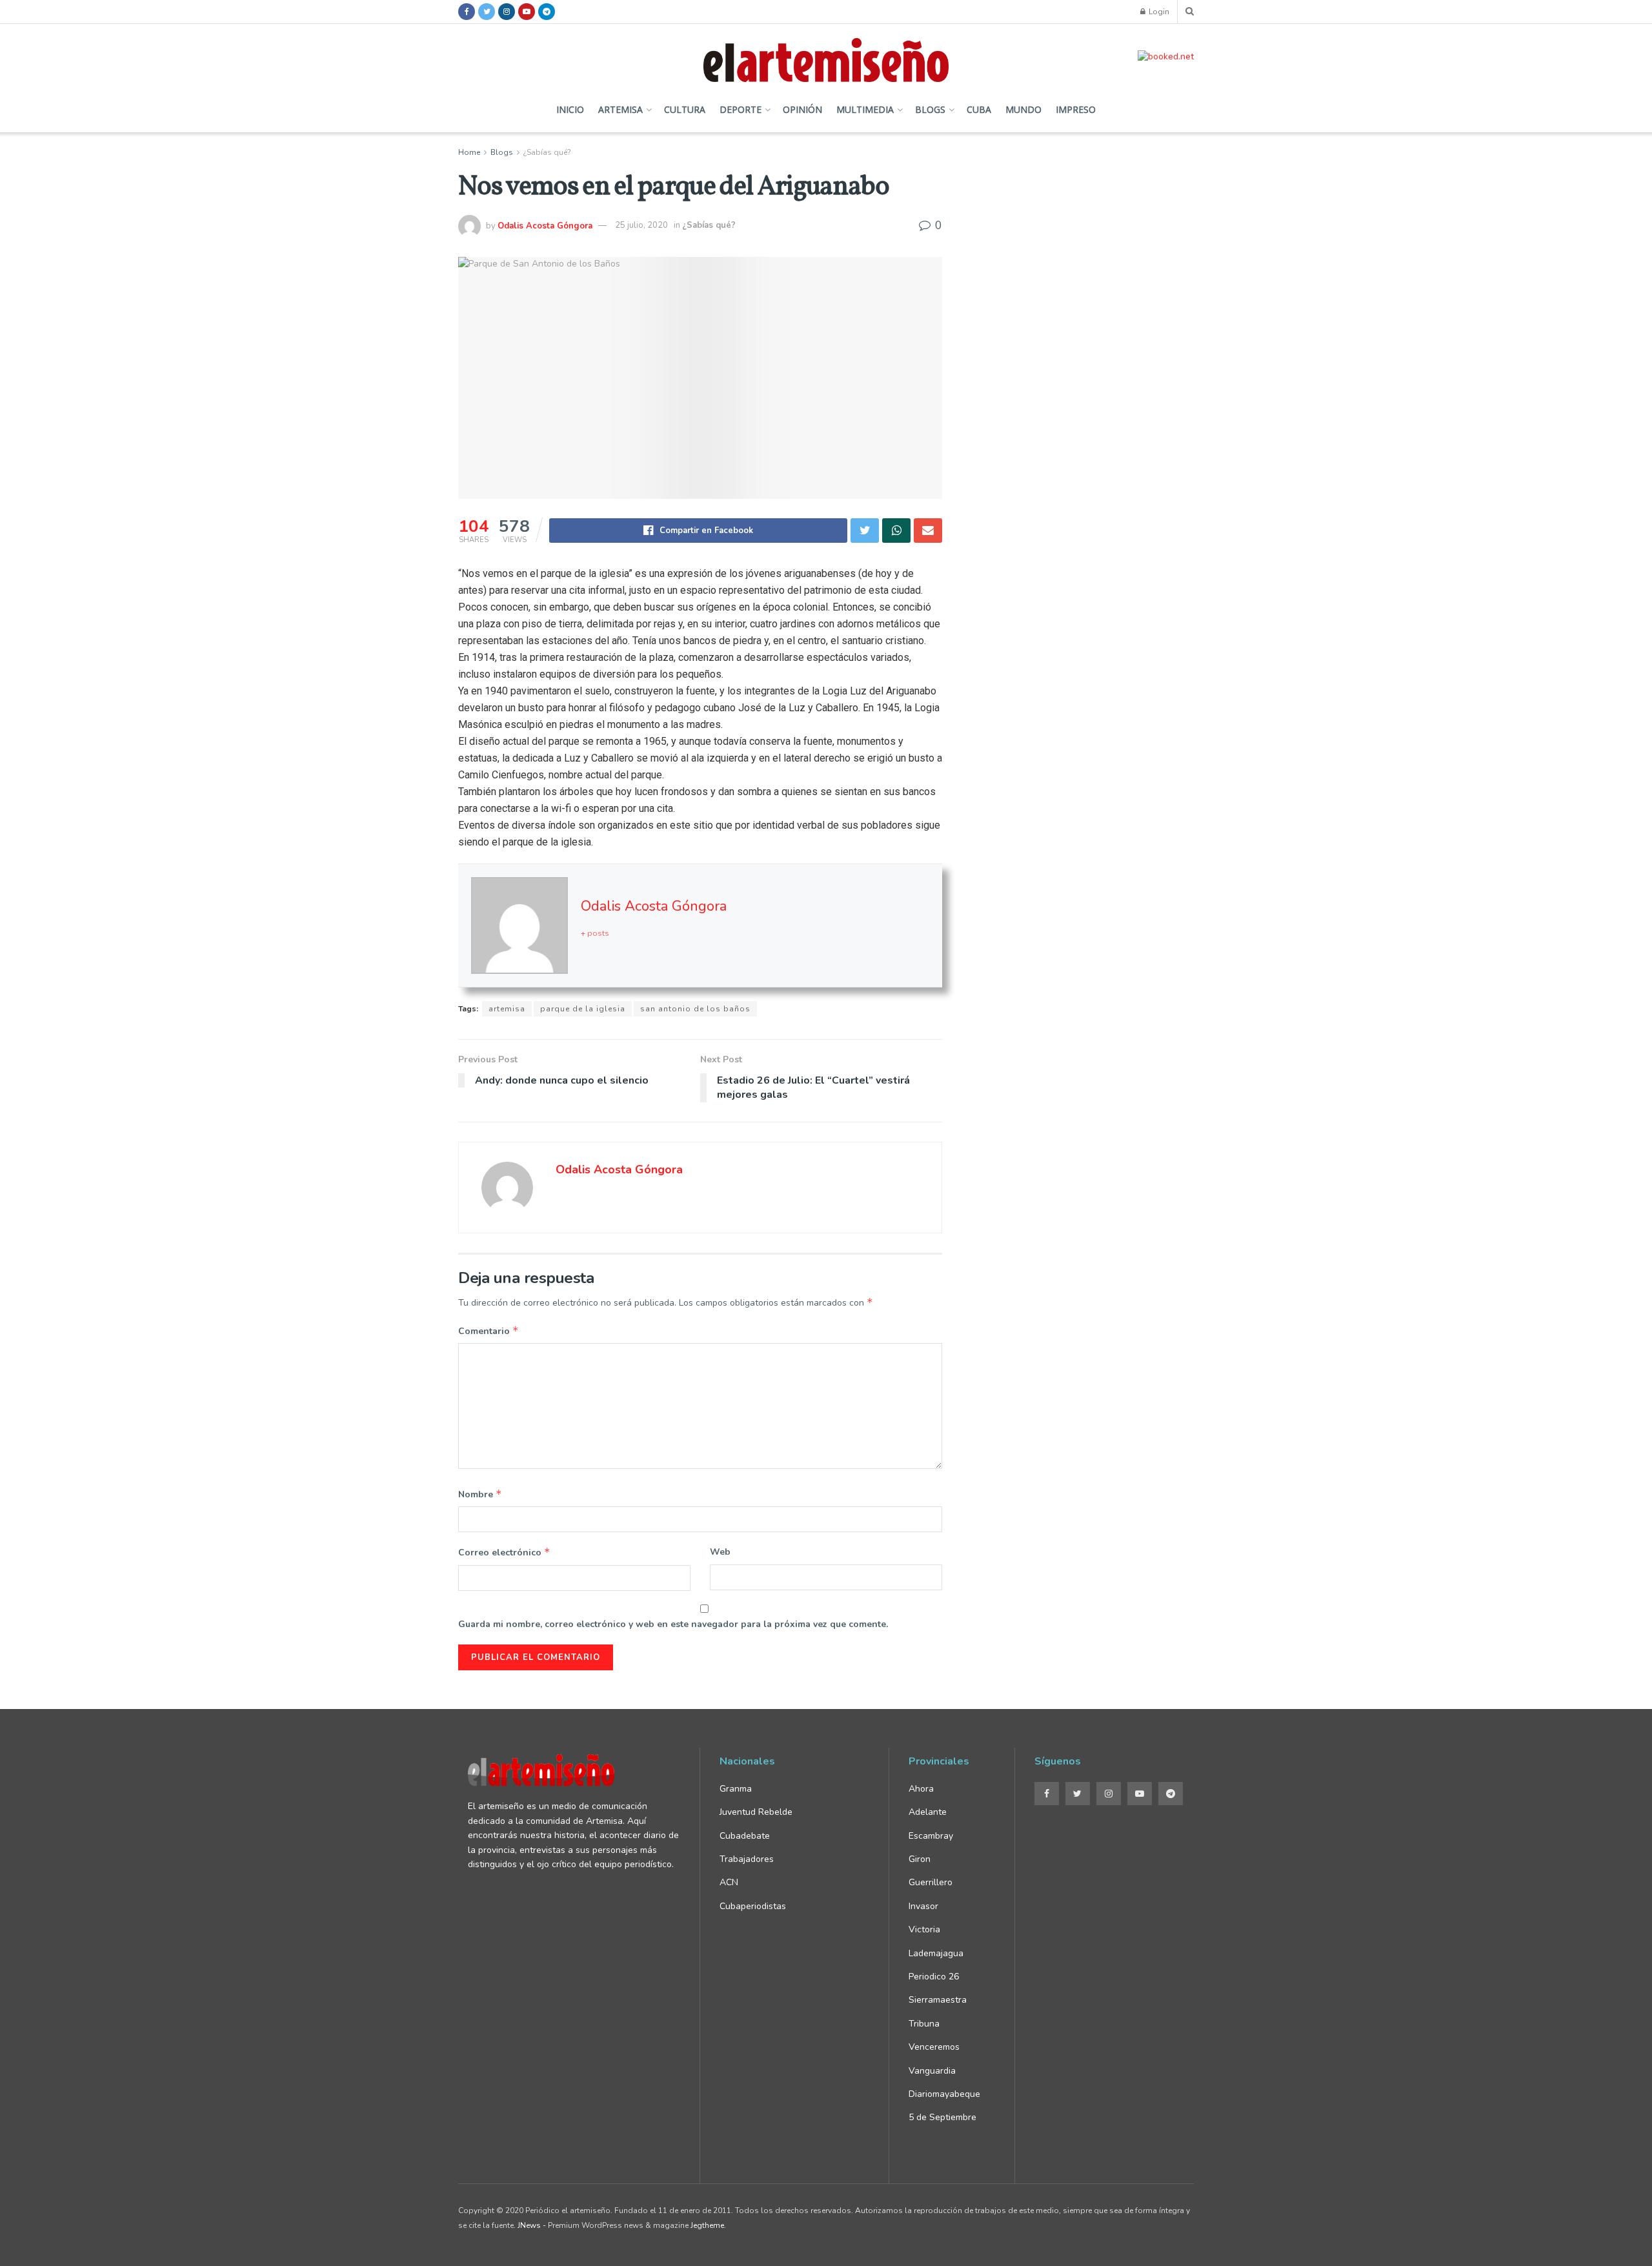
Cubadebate (745, 1836)
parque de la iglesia (583, 1009)
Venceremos (934, 2047)
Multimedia (865, 109)
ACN (729, 1882)
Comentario (489, 1331)
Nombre (480, 1494)
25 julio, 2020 (641, 225)
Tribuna (924, 2024)
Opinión (802, 109)
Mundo (1023, 109)
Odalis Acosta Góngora (545, 225)
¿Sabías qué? (547, 152)
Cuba (979, 109)
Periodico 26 (934, 1977)
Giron (920, 1859)
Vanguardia (932, 2071)
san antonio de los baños (695, 1009)
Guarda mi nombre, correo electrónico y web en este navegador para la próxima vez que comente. (673, 1624)
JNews (529, 2225)
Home (469, 152)
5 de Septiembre (942, 2117)
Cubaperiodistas (753, 1906)
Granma (736, 1789)
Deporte (740, 109)
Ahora (921, 1789)
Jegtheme (707, 2225)
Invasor (923, 1906)
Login (1158, 12)
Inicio (570, 109)
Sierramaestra (938, 2000)
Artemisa (620, 109)
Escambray (931, 1836)
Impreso (1076, 109)
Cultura (685, 109)
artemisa (507, 1009)
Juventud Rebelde (757, 1812)
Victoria (924, 1929)
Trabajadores (747, 1859)
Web (720, 1552)
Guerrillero (931, 1882)
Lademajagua (936, 1953)
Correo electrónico (504, 1552)
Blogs (930, 109)
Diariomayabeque (944, 2094)
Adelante (928, 1812)
